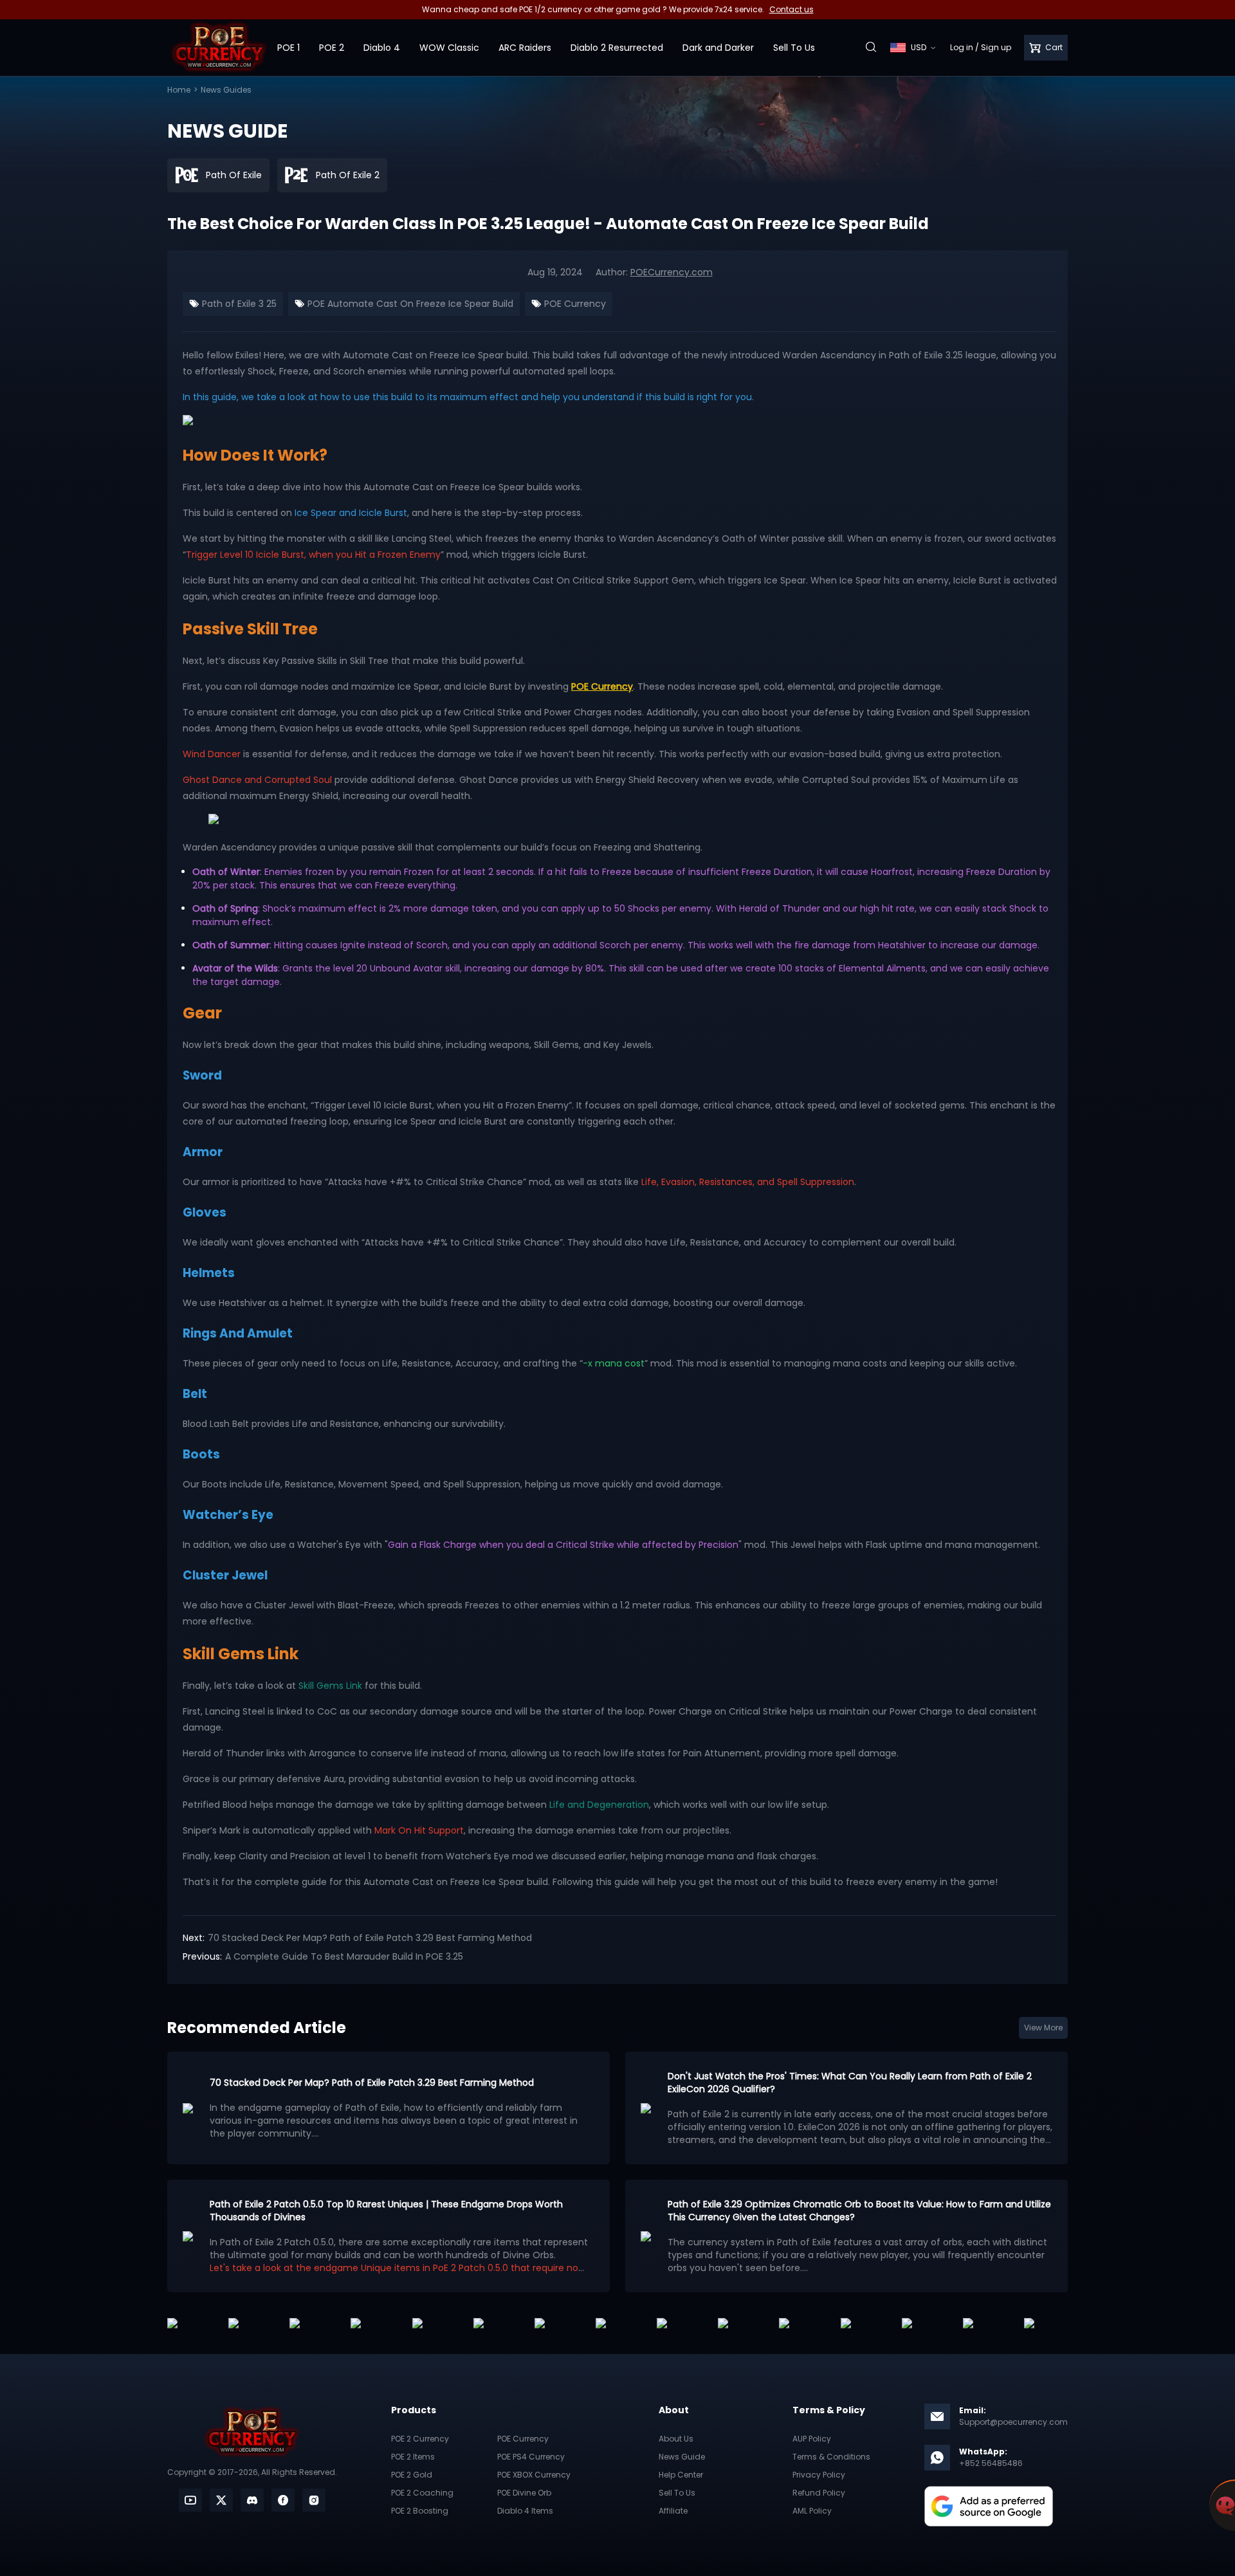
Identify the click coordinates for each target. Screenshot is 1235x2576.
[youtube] (190, 2500)
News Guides (226, 90)
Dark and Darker (718, 48)
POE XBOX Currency (534, 2475)
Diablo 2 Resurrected (617, 48)
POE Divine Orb (524, 2493)
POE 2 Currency (420, 2439)
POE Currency (574, 304)
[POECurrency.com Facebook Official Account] (283, 2500)
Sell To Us (794, 48)
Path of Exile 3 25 (238, 304)
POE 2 (332, 48)
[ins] (314, 2500)
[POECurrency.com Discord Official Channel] (252, 2500)
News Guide (682, 2457)
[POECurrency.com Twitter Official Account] (221, 2500)
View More (1043, 2028)
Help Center (681, 2475)
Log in (962, 47)
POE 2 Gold (412, 2475)
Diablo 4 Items (525, 2511)
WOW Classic (449, 48)
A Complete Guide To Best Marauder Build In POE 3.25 (344, 1956)
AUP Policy (812, 2439)
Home (179, 90)
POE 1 (288, 48)
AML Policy (812, 2511)
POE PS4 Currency (531, 2457)
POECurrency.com (672, 272)
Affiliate (673, 2511)
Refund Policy (819, 2493)
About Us (676, 2439)
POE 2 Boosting (420, 2511)
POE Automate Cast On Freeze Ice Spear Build (409, 304)
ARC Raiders (525, 48)
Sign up (996, 47)
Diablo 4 (382, 48)
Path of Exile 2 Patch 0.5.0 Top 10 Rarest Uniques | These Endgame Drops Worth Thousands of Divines (386, 2211)
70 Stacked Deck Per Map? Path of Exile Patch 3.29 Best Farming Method (370, 1938)
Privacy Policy (819, 2475)
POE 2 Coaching (422, 2493)
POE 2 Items (413, 2457)
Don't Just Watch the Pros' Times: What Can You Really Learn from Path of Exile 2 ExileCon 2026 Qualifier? (850, 2083)
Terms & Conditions (831, 2457)
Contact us (791, 9)
